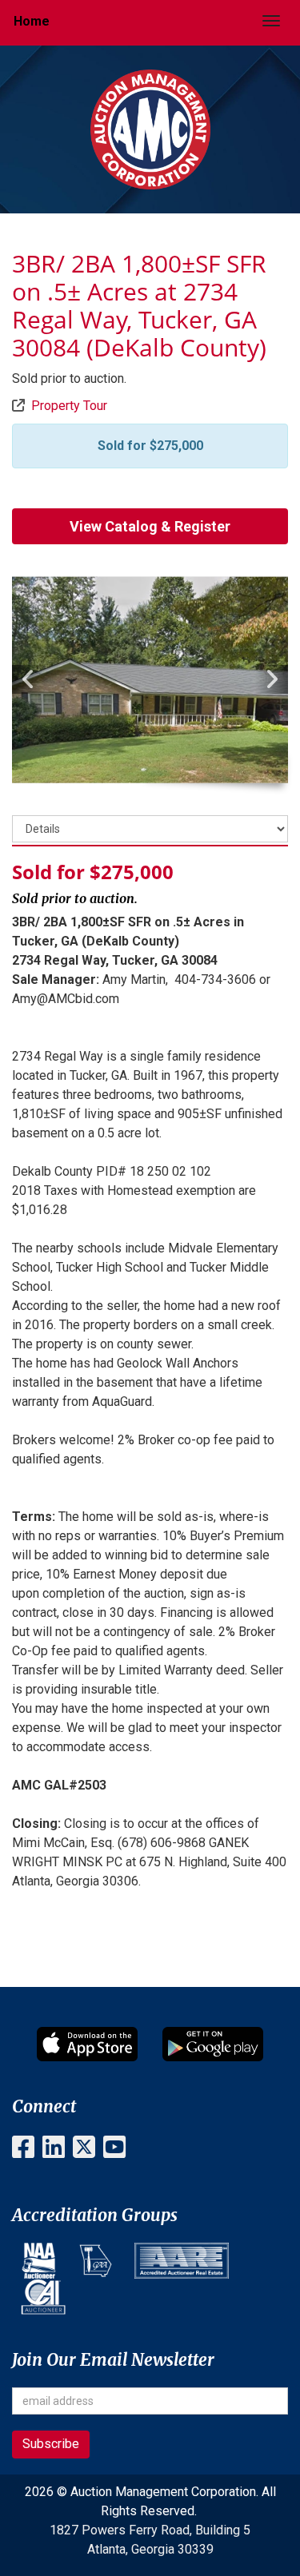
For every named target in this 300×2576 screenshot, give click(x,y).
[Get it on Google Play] (213, 2044)
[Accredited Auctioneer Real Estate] (182, 2261)
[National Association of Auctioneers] (39, 2261)
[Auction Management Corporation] (150, 128)
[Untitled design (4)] (96, 2261)
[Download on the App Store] (87, 2044)
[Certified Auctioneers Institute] (43, 2297)
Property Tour (69, 406)
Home (32, 21)
